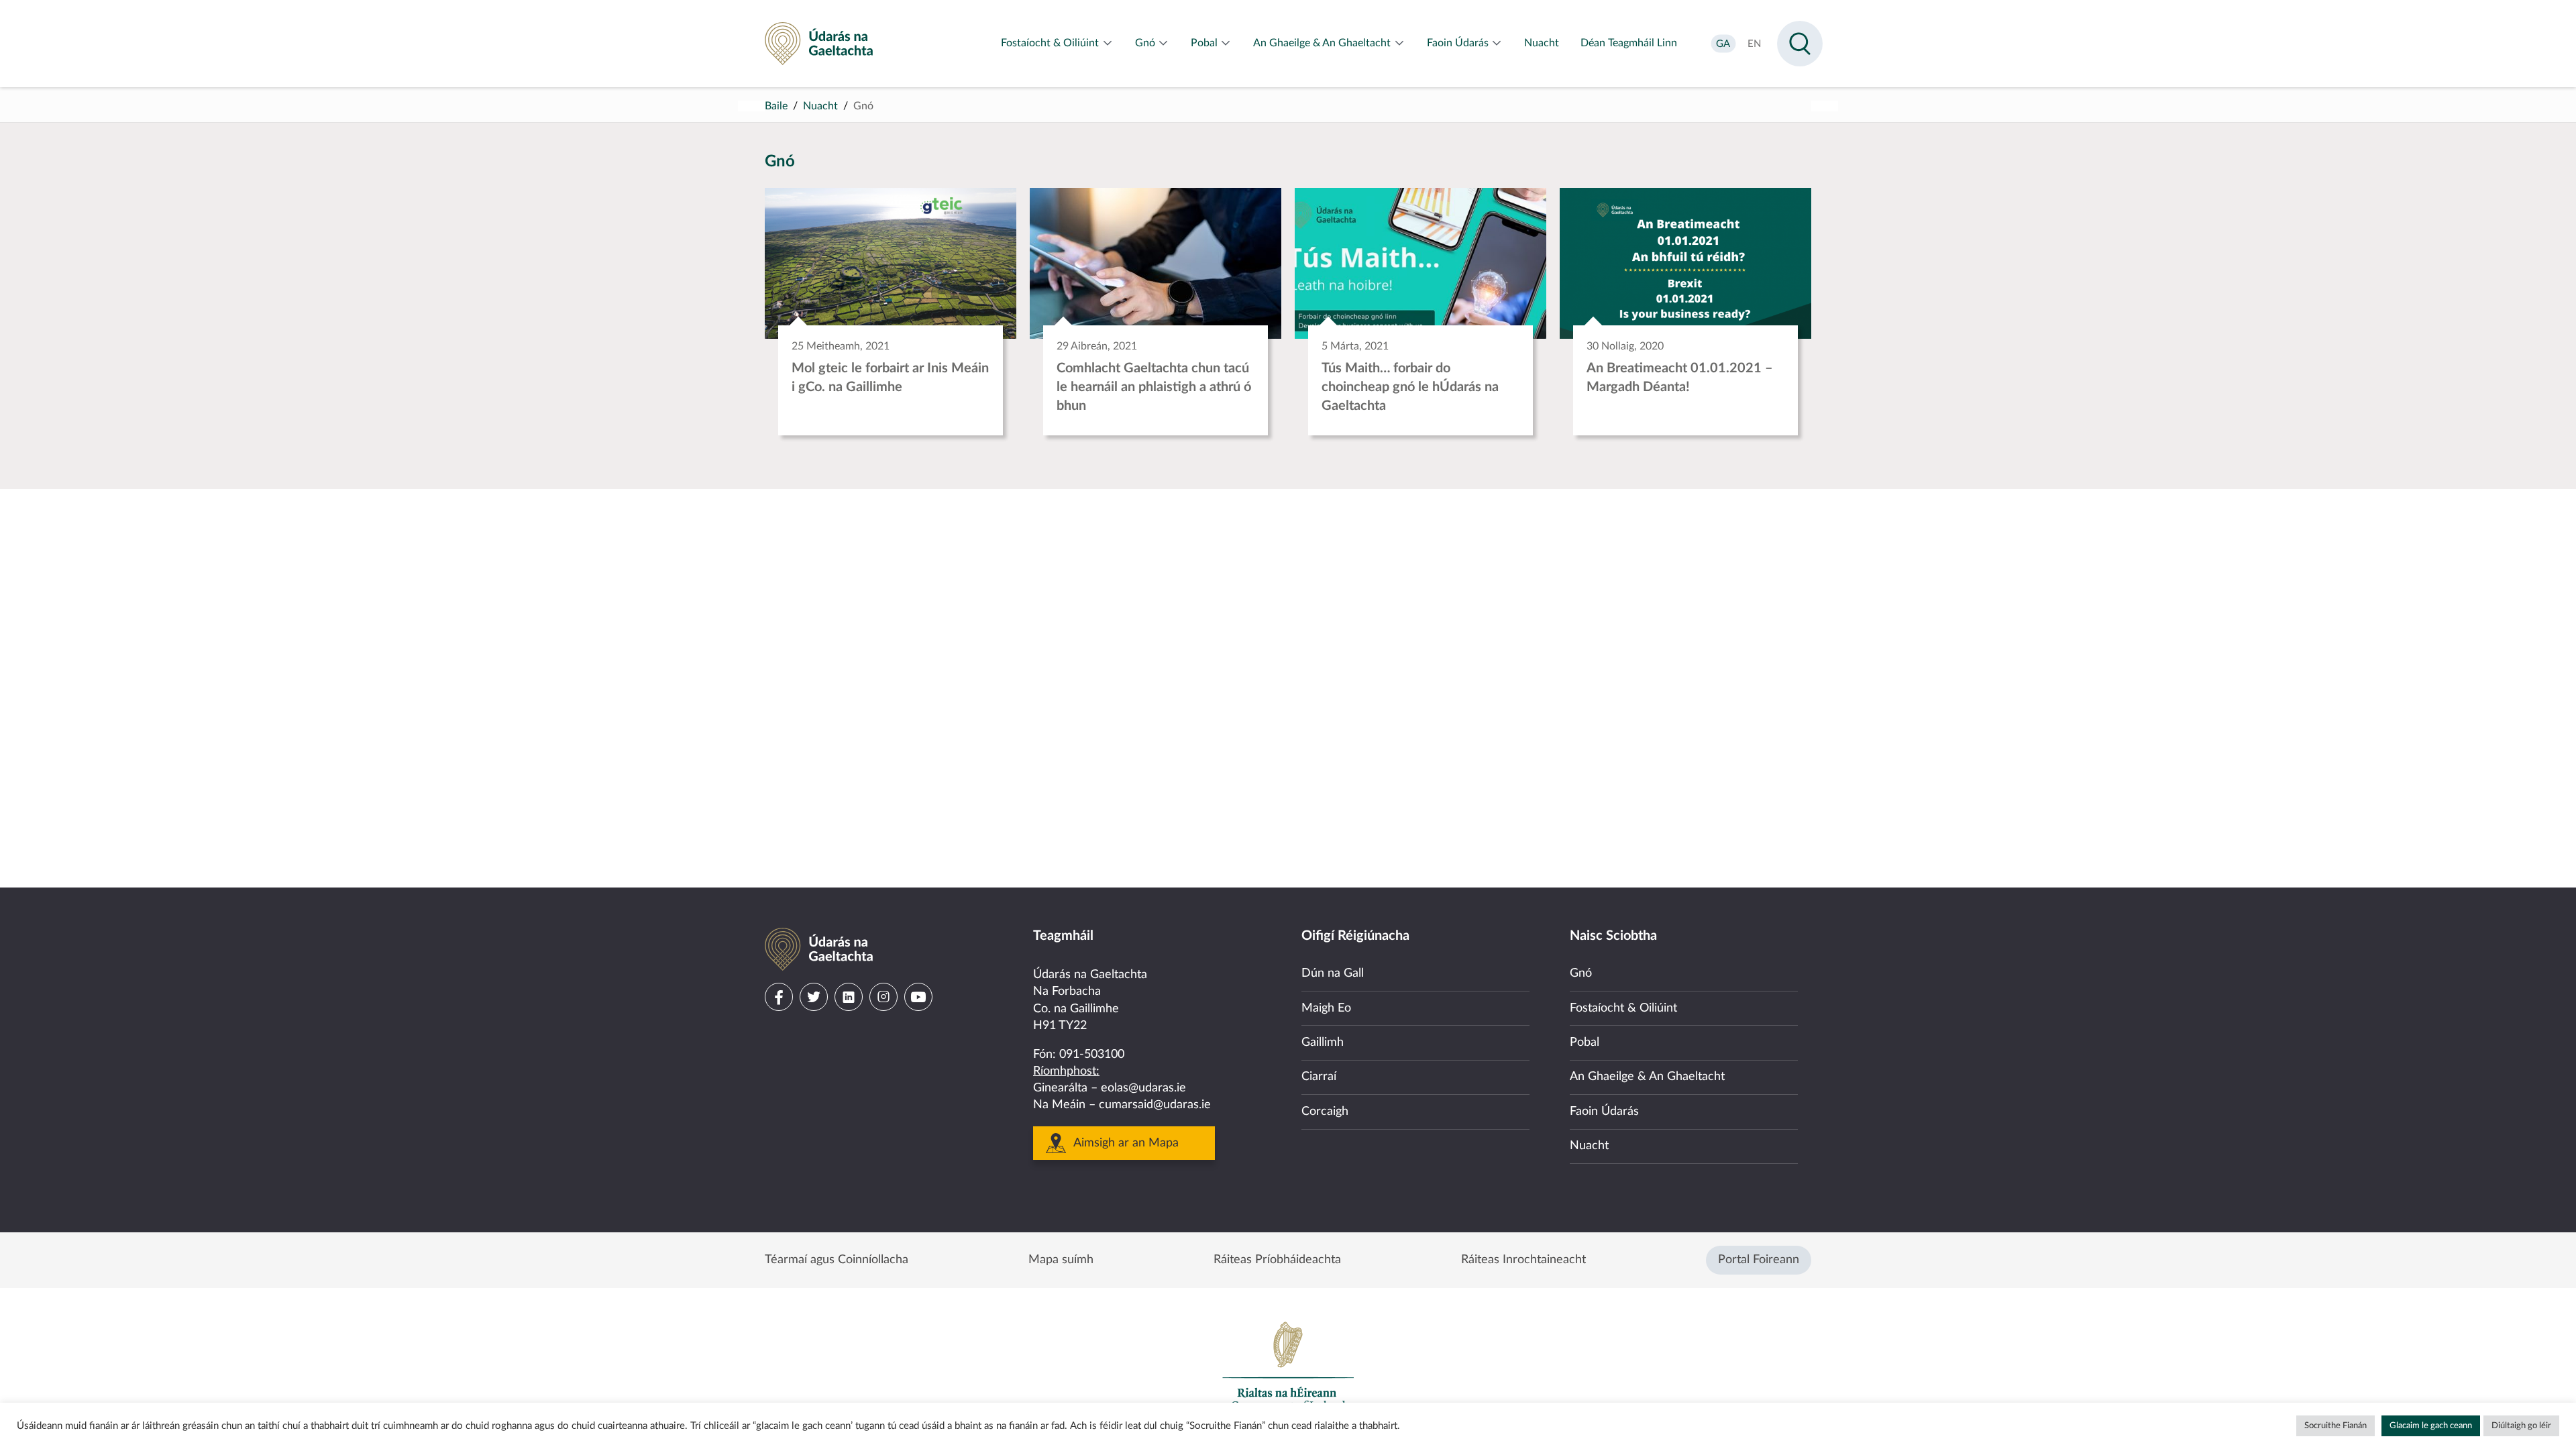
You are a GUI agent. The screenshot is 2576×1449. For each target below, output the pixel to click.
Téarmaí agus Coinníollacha (837, 1260)
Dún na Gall (1333, 973)
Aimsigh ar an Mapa (1126, 1143)
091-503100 (1092, 1055)
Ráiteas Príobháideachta (1277, 1260)
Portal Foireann (1759, 1260)
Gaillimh (1323, 1042)
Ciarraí (1319, 1077)
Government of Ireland (1288, 1366)
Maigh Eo (1326, 1008)
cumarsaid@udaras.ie (1155, 1105)
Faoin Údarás (1604, 1112)
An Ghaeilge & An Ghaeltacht (1647, 1077)
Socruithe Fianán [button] (2336, 1426)
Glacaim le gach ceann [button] (2431, 1426)
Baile (776, 106)
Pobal (1585, 1042)
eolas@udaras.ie (1143, 1088)
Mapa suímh (1061, 1260)
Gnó (1581, 973)
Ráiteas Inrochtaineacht (1523, 1260)
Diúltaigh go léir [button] (2521, 1426)
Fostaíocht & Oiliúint (1623, 1008)
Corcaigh (1325, 1112)
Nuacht (820, 106)
